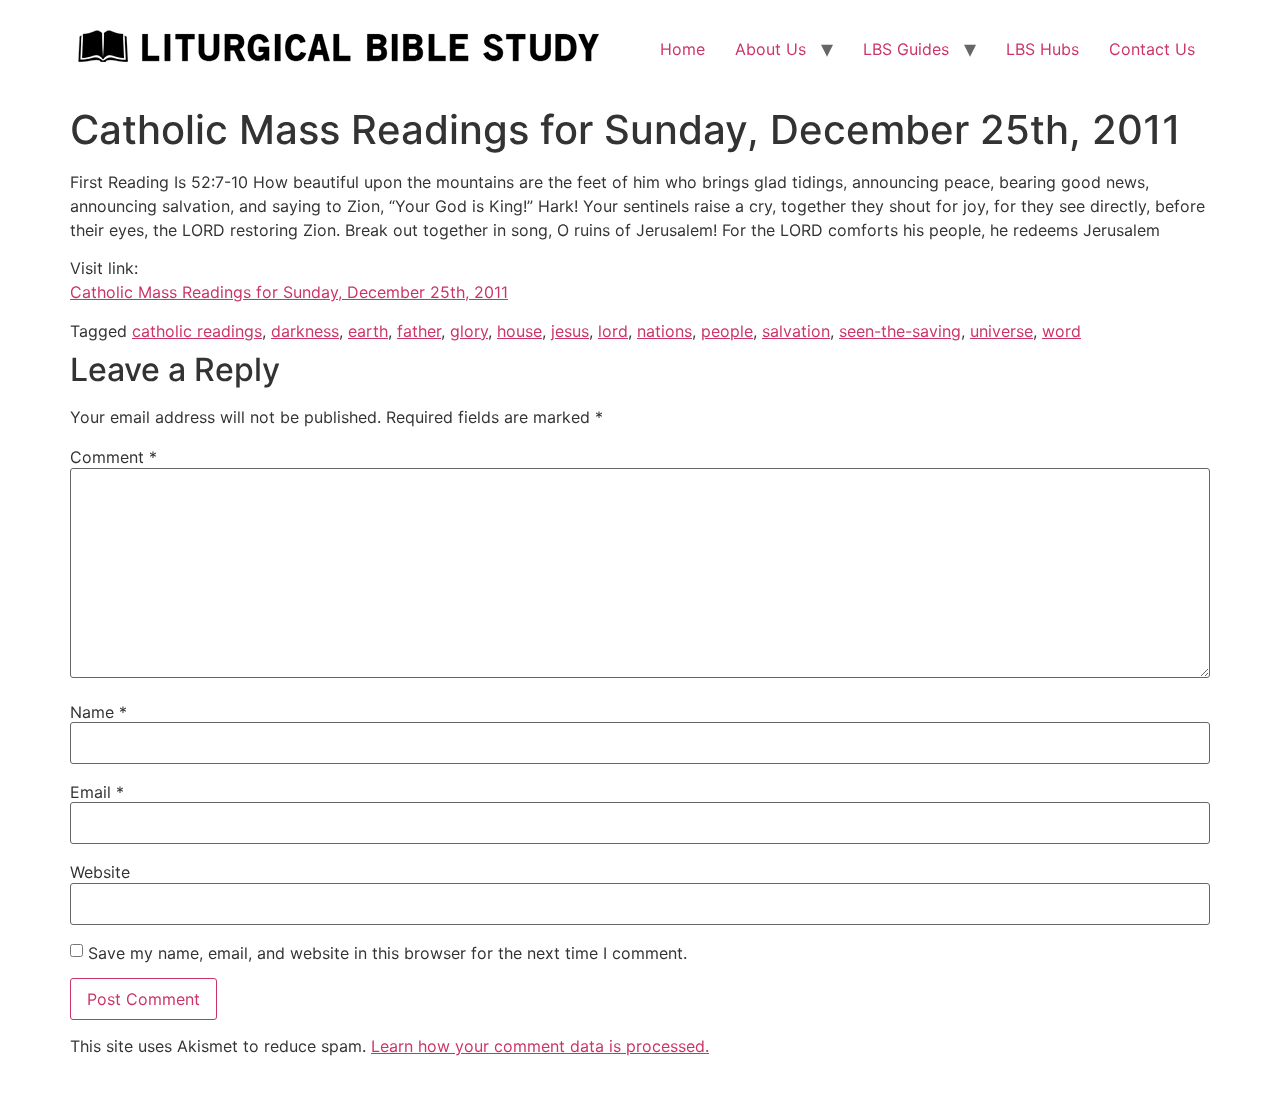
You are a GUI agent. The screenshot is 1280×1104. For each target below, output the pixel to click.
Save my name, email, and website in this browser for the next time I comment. (387, 953)
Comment (113, 457)
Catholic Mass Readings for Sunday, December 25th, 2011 (289, 292)
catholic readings (197, 331)
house (519, 331)
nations (664, 331)
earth (368, 331)
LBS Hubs (1042, 49)
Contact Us (1152, 49)
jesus (570, 331)
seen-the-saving (900, 331)
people (727, 331)
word (1061, 331)
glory (469, 331)
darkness (305, 331)
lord (613, 331)
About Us (770, 49)
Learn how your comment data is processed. (540, 1046)
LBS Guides (906, 49)
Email (97, 792)
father (419, 331)
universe (1001, 331)
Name (98, 712)
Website (100, 872)
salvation (796, 331)
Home (682, 49)
